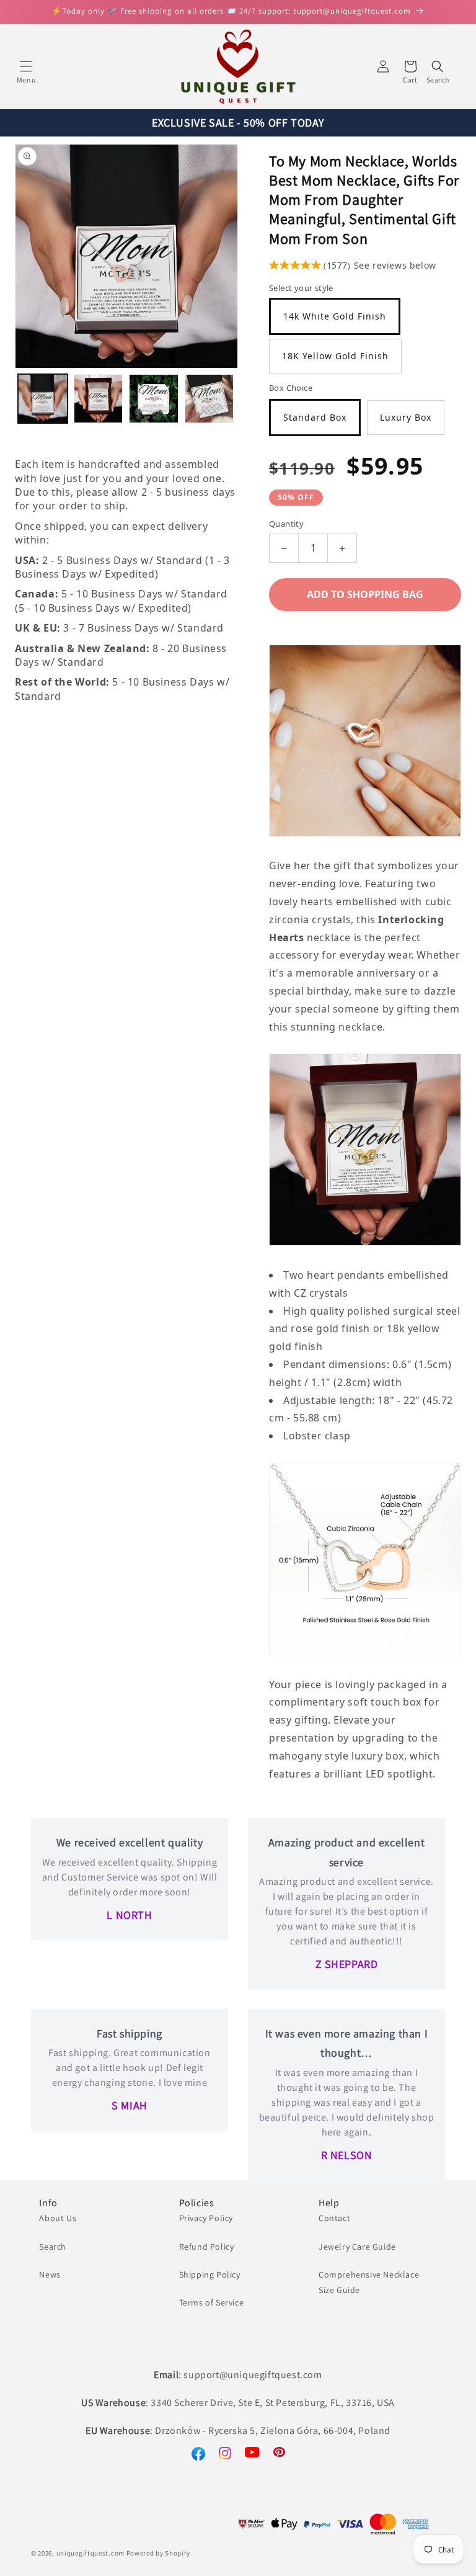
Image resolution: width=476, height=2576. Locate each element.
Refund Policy (207, 2247)
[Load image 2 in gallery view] (99, 399)
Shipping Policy (210, 2274)
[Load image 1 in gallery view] (43, 399)
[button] (26, 66)
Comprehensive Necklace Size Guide (369, 2282)
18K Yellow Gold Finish (335, 356)
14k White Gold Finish (335, 316)
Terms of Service (212, 2302)
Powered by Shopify (158, 2553)
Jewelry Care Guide (357, 2247)
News (50, 2274)
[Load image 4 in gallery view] (209, 399)
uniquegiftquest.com (90, 2553)
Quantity (286, 524)
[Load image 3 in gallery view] (154, 399)
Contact (334, 2218)
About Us (58, 2218)
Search (53, 2247)
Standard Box (315, 417)
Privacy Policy (206, 2218)
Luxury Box (406, 417)
